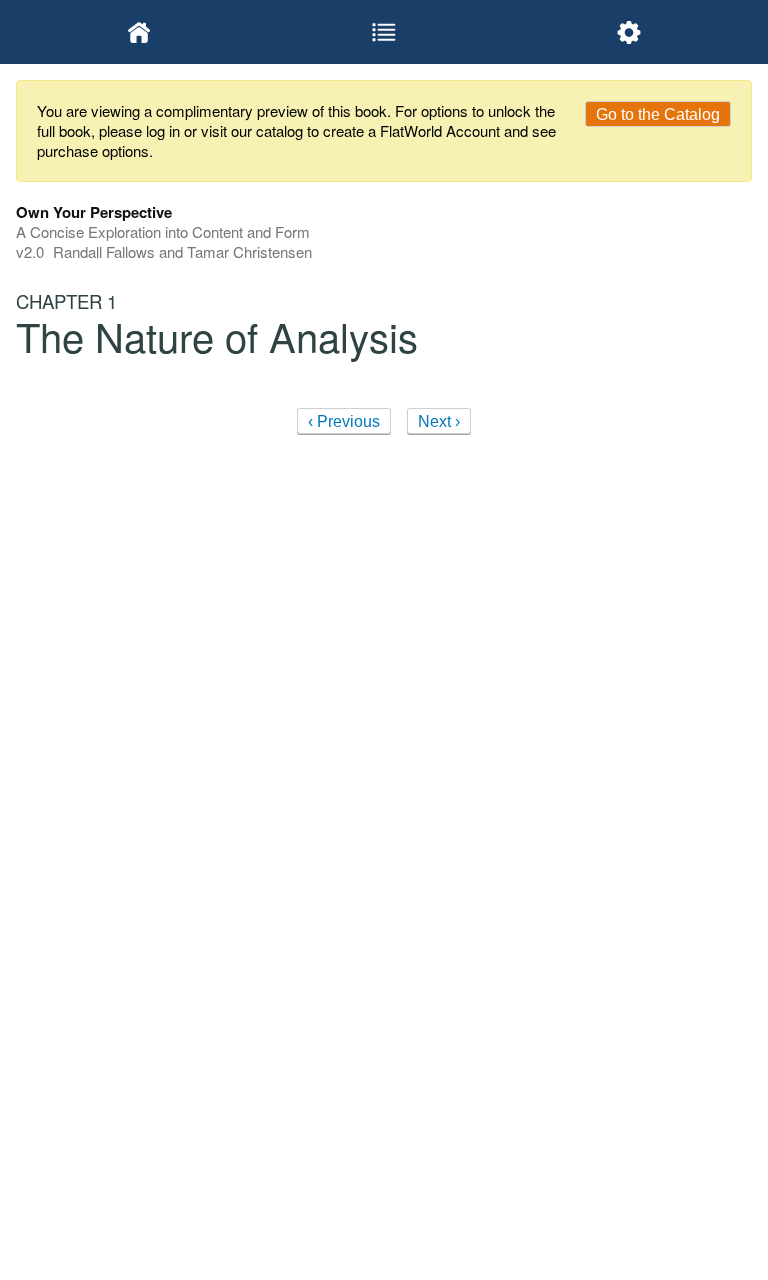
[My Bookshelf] (138, 32)
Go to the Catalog (658, 114)
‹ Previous (344, 421)
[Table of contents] (383, 32)
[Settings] (629, 32)
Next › (439, 421)
